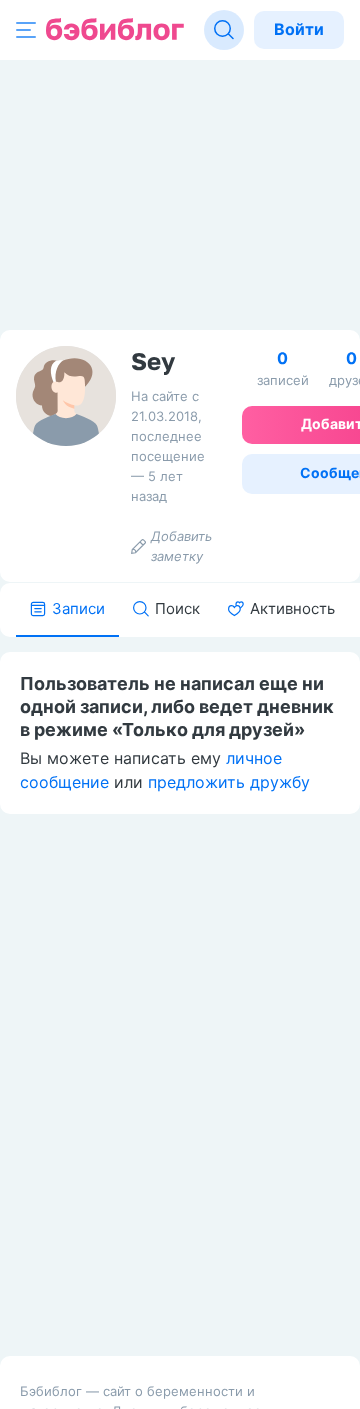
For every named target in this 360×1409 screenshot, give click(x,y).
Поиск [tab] (177, 608)
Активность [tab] (292, 608)
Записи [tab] (78, 608)
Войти (299, 29)
